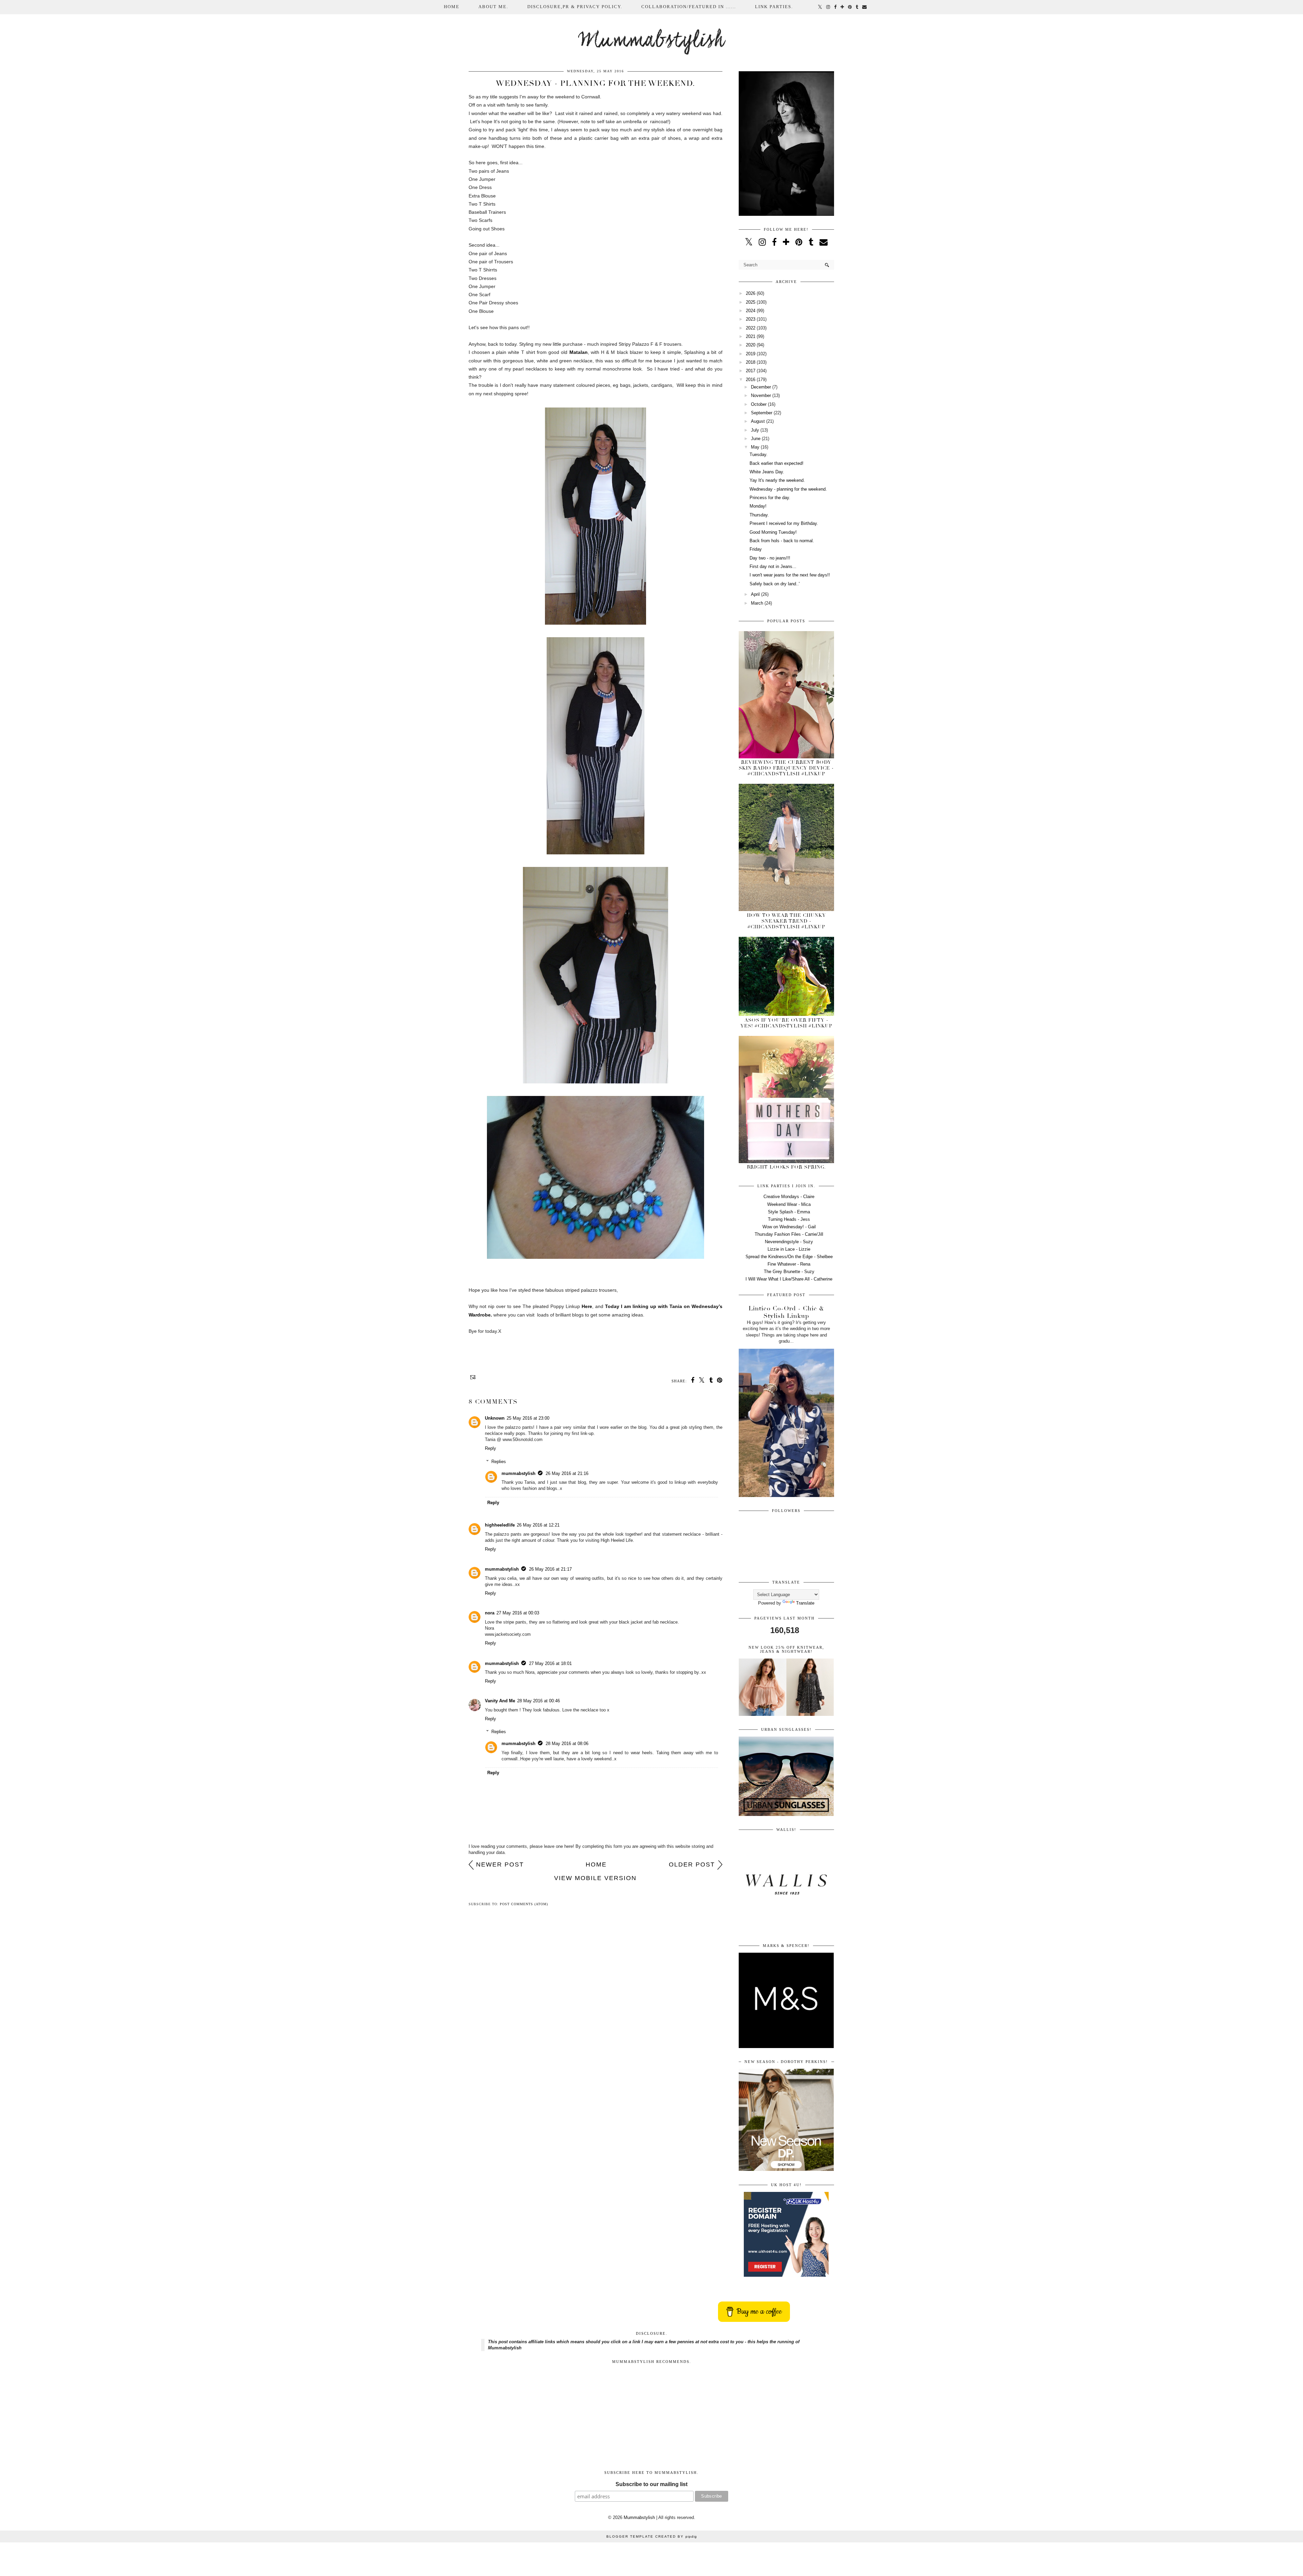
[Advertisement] (652, 2414)
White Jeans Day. (767, 472)
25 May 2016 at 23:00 (528, 1418)
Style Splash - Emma (789, 1212)
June (756, 439)
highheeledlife (500, 1525)
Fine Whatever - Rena (789, 1264)
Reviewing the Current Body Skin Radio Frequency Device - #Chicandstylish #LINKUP (786, 768)
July (755, 430)
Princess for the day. (770, 498)
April (755, 594)
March (757, 603)
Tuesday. (759, 454)
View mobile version (595, 1878)
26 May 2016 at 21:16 (567, 1473)
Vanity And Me (500, 1701)
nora (490, 1613)
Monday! (758, 506)
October (759, 404)
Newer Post (500, 1864)
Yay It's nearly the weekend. (777, 480)
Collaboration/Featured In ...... (689, 7)
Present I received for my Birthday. (784, 523)
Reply (490, 1448)
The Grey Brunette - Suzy (789, 1272)
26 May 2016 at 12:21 (538, 1525)
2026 (751, 293)
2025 (751, 302)
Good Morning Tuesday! (773, 532)
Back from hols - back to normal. (782, 541)
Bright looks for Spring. (786, 1167)
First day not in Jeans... (773, 566)
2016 (751, 380)
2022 (751, 328)
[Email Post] (472, 1377)
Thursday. (759, 515)
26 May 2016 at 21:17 (550, 1569)
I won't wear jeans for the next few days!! (790, 575)
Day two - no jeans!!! (770, 558)
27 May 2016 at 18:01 (550, 1663)
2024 (751, 311)
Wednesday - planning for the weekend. (788, 489)
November (761, 395)
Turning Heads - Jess (789, 1219)
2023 (751, 319)
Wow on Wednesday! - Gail (789, 1227)
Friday (756, 549)
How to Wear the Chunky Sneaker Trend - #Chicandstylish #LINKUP (786, 921)
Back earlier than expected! (777, 463)
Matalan (579, 352)
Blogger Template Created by (652, 2536)
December (761, 387)
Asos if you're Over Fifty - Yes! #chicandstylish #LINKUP (786, 1023)
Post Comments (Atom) (524, 1904)
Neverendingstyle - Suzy (789, 1242)
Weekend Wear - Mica (789, 1204)
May (755, 447)
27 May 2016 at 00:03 (518, 1613)
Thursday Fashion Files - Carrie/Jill (789, 1234)
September (762, 413)
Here (587, 1306)
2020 (751, 345)
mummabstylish (518, 1473)
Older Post (692, 1864)
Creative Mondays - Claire (789, 1197)
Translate (805, 1603)
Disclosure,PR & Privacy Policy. (575, 7)
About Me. (493, 7)
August (758, 421)
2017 (751, 371)
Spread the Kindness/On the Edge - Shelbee (789, 1257)
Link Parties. (774, 7)
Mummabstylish (652, 41)
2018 (751, 362)
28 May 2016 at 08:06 (567, 1744)
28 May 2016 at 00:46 (539, 1701)
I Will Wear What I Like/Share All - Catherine (789, 1279)
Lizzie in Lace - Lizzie (789, 1249)
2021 (751, 336)
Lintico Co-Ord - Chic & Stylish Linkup (786, 1312)
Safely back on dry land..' (775, 584)
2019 (751, 354)
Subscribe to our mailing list (651, 2484)
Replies (499, 1462)
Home (452, 7)
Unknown (495, 1418)
